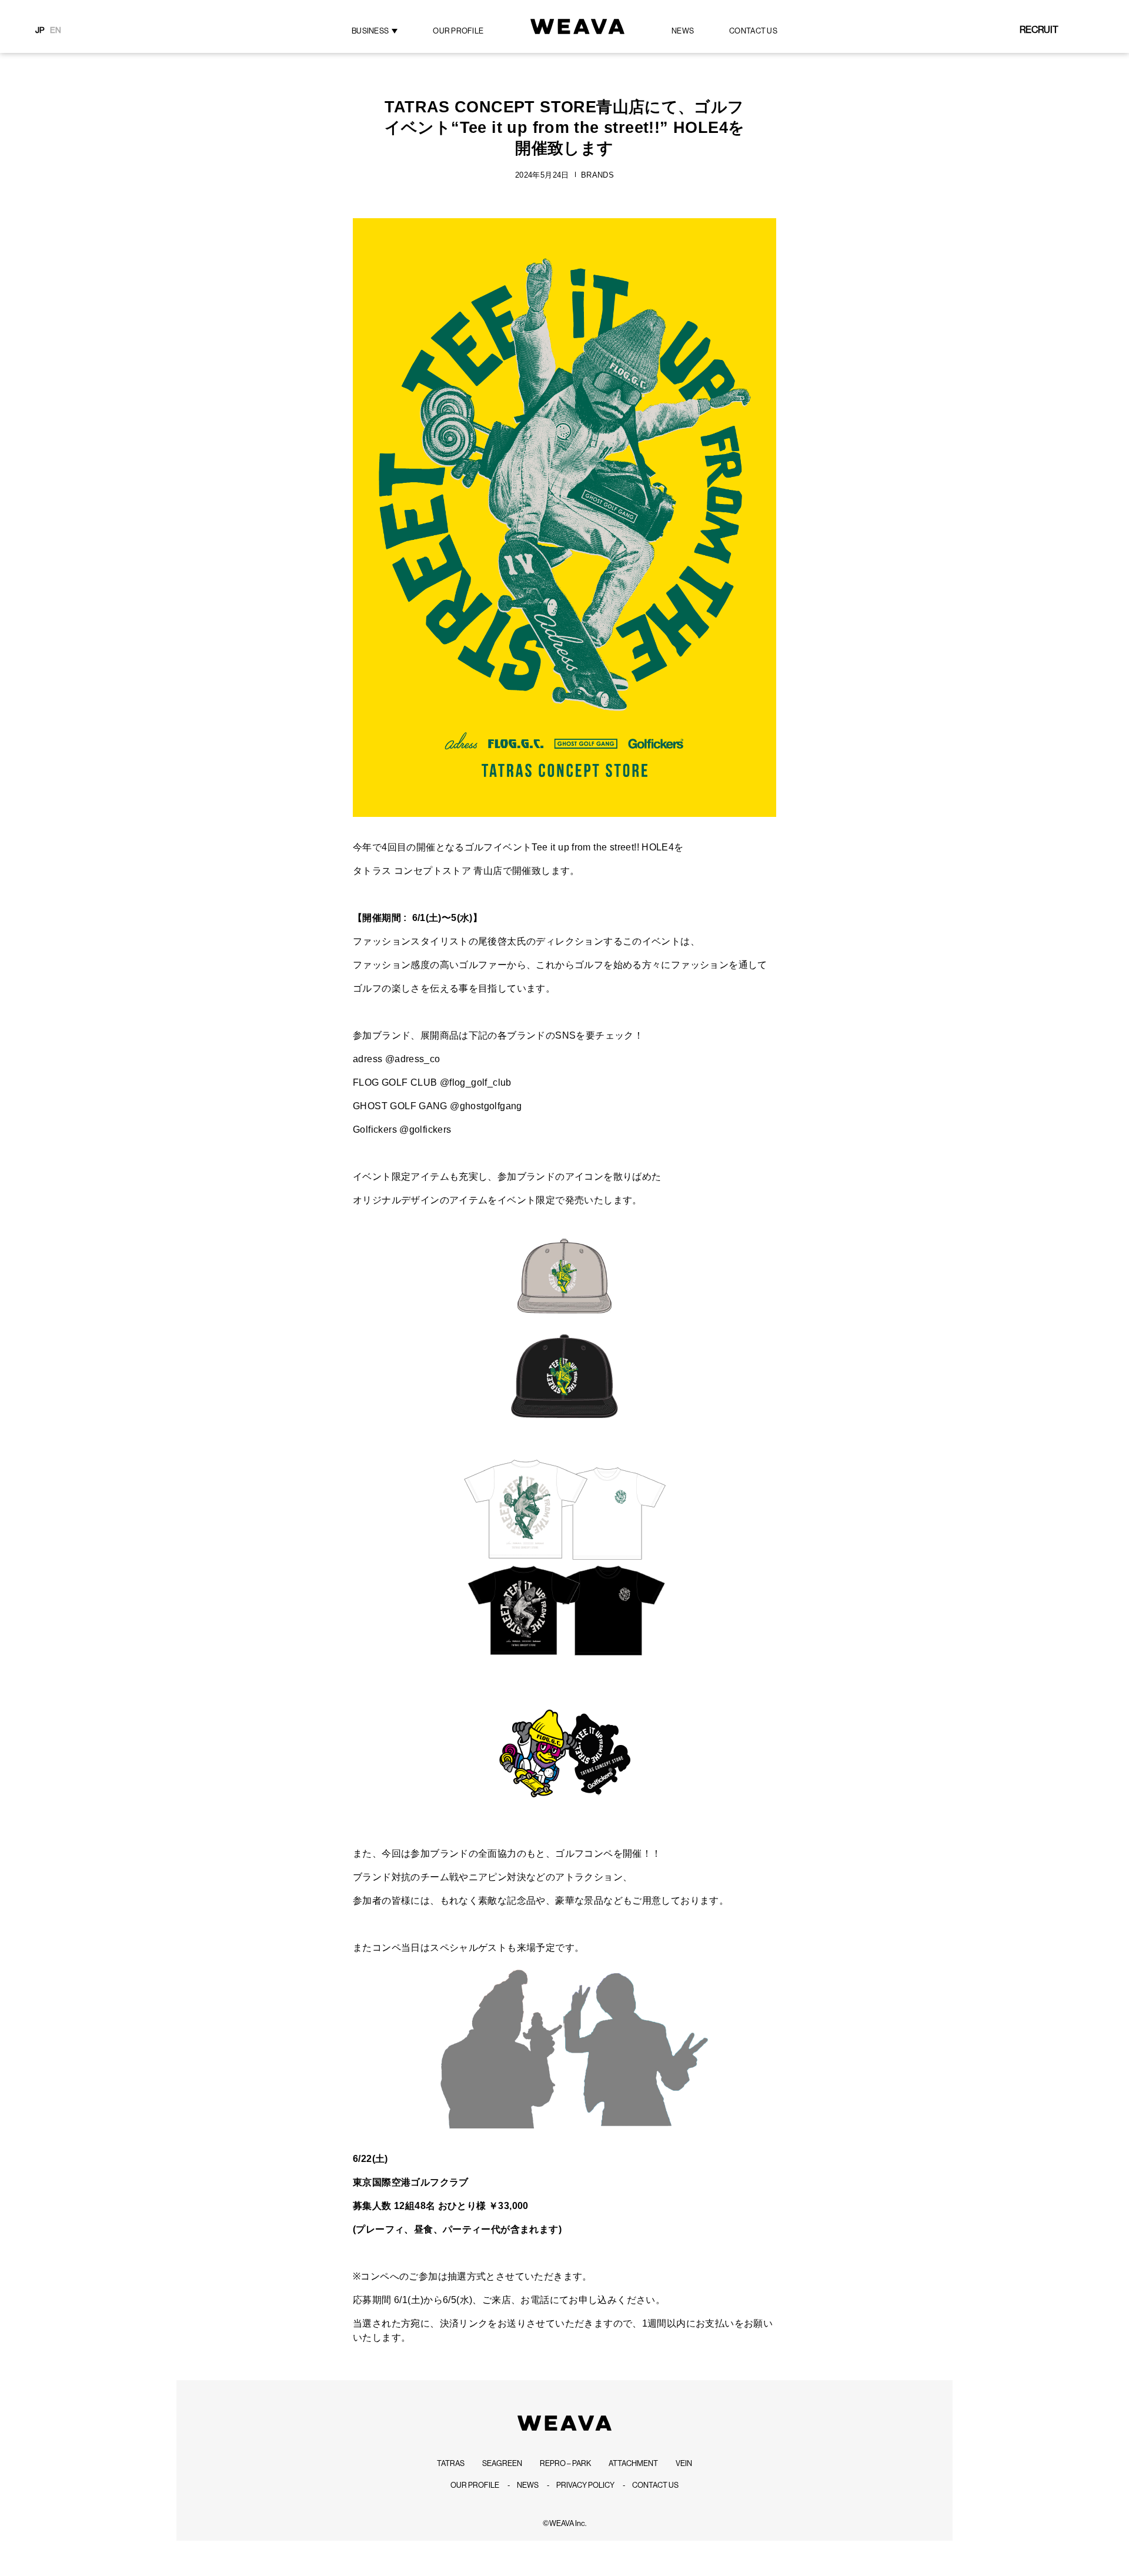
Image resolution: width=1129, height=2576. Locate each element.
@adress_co (413, 1059)
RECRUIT (1039, 30)
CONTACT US (753, 31)
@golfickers (425, 1129)
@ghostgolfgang (486, 1106)
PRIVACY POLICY (585, 2485)
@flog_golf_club (476, 1082)
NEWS (528, 2485)
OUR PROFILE (475, 2485)
